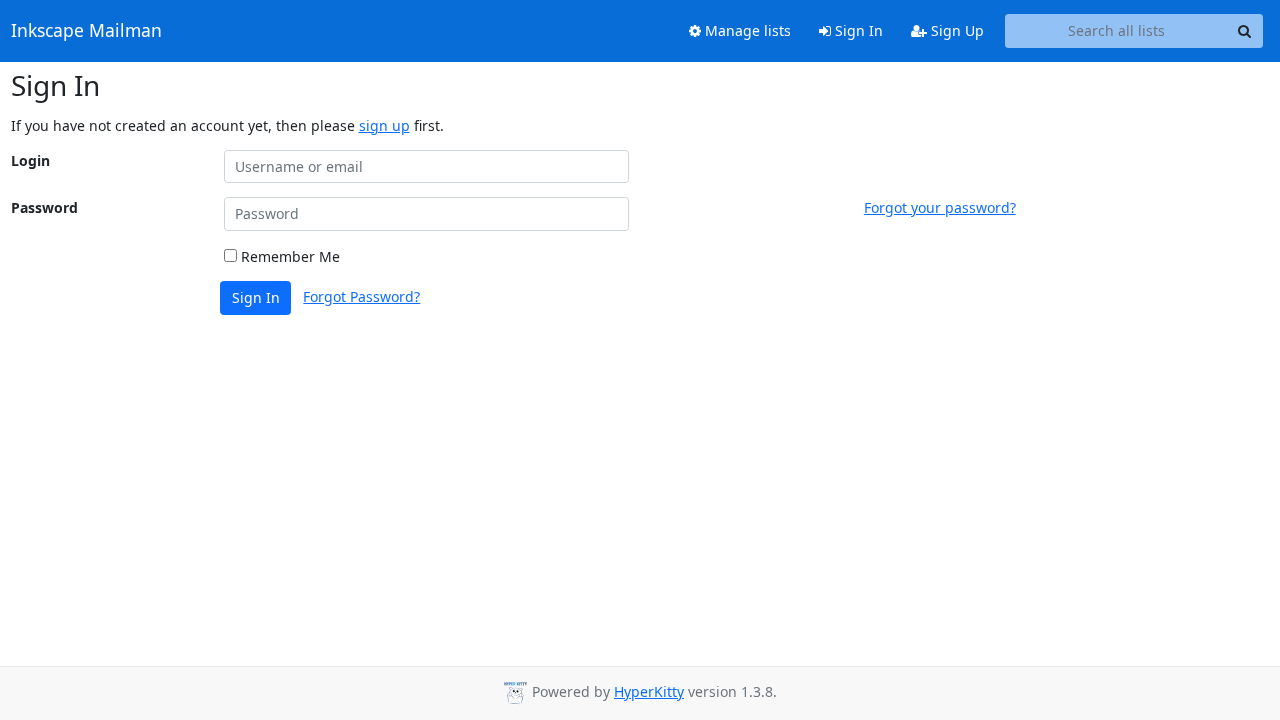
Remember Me (288, 256)
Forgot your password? (940, 207)
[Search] (1245, 31)
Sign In (857, 30)
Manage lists (746, 30)
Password (44, 207)
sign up (384, 125)
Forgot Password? (361, 296)
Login (30, 160)
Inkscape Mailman (86, 31)
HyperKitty (649, 691)
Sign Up (955, 30)
